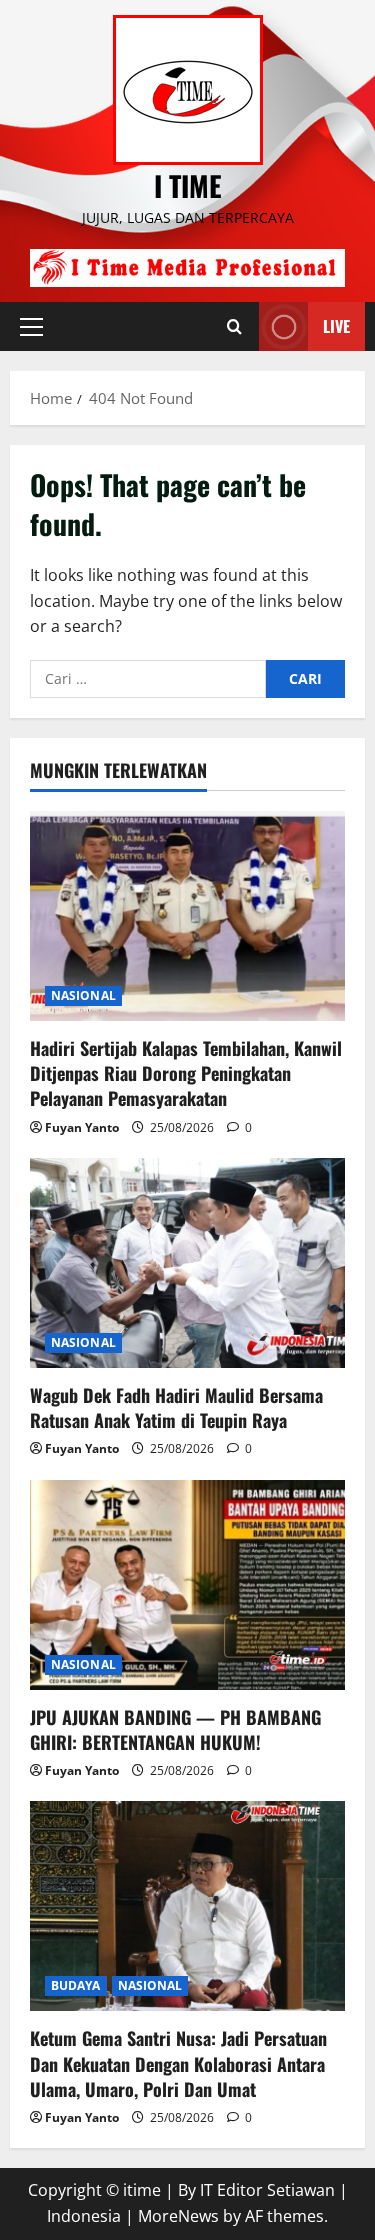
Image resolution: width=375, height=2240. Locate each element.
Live (336, 325)
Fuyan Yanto (82, 1127)
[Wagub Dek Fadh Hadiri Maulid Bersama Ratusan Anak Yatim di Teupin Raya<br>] (187, 1263)
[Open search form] (234, 326)
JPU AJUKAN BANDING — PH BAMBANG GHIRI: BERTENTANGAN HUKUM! (175, 1729)
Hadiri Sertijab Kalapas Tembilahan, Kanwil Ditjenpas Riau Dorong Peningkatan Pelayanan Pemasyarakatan (186, 1073)
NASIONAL (83, 995)
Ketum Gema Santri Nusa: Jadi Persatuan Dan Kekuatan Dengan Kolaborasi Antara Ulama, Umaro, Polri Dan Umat (178, 2063)
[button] (31, 326)
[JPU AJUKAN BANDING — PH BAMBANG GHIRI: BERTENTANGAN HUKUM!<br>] (187, 1585)
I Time (188, 185)
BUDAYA (76, 1985)
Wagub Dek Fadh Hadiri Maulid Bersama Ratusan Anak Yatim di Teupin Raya (176, 1407)
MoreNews (178, 2216)
